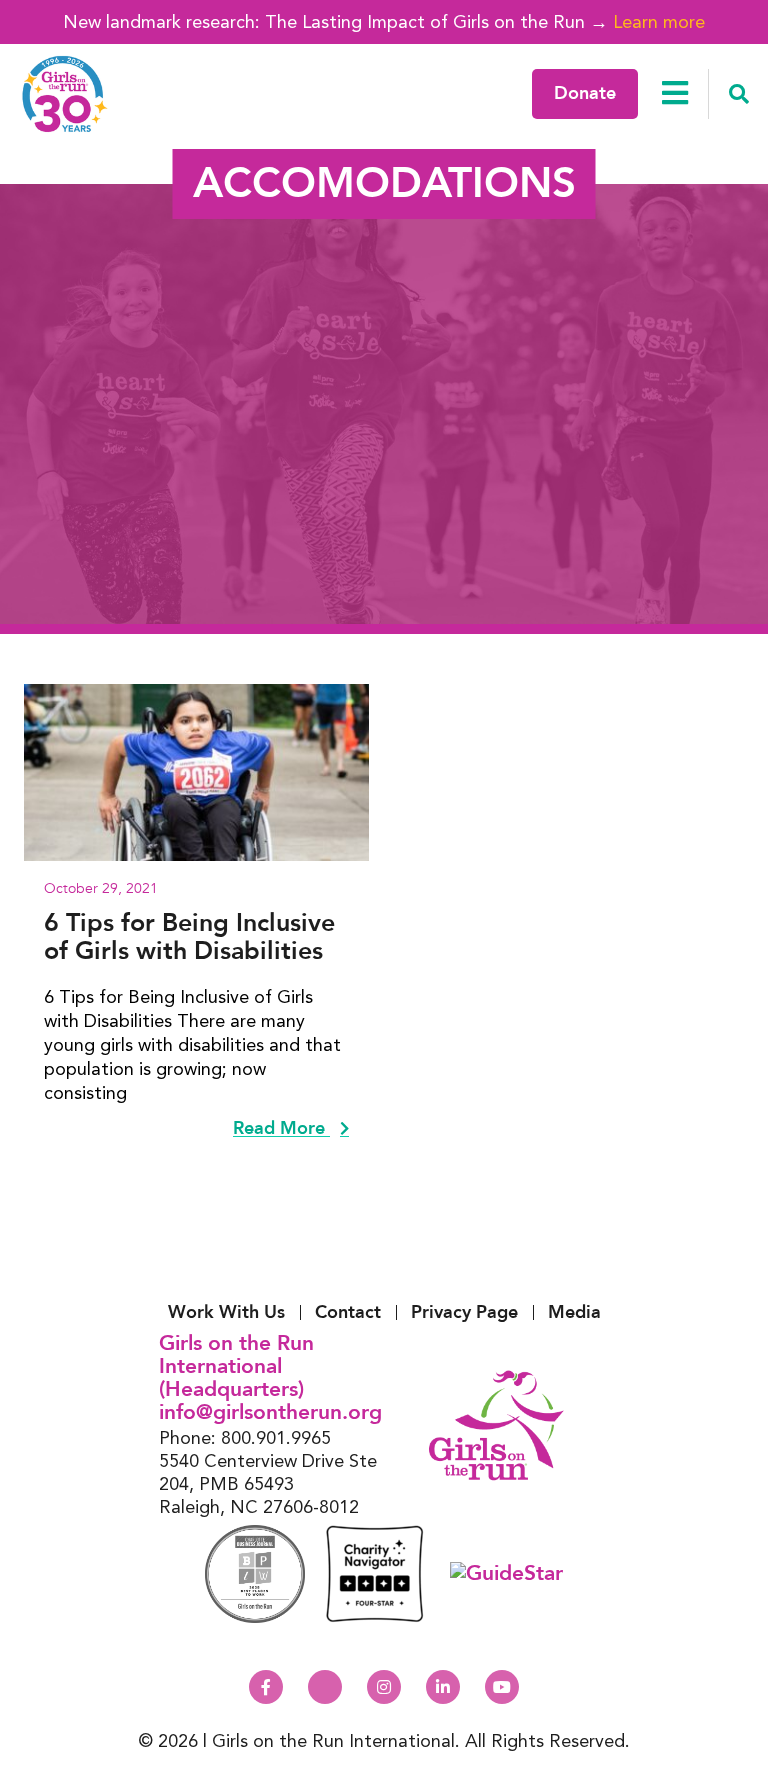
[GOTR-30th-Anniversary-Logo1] (65, 94)
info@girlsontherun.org (270, 1412)
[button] (738, 94)
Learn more (659, 21)
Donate (585, 93)
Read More (281, 1129)
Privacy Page (464, 1312)
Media (574, 1312)
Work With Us (226, 1312)
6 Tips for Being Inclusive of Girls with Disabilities (189, 937)
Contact (348, 1312)
